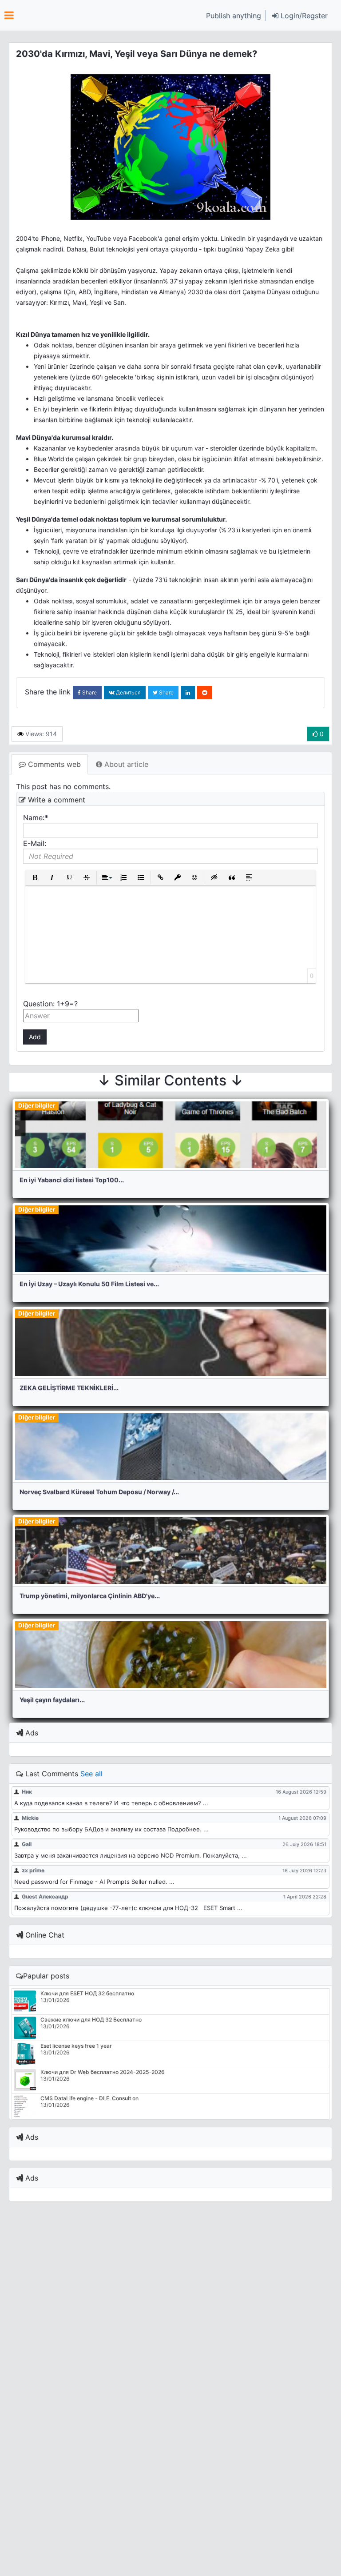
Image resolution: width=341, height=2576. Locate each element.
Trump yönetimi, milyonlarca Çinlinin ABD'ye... (90, 1596)
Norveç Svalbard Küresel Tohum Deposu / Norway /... (99, 1492)
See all (91, 1774)
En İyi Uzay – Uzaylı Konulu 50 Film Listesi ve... (89, 1284)
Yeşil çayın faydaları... (52, 1700)
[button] (300, 16)
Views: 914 (40, 734)
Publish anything (234, 16)
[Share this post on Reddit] (205, 693)
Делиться (128, 692)
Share (89, 692)
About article (125, 764)
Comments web (53, 764)
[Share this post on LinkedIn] (188, 693)
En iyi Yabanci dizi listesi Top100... (72, 1180)
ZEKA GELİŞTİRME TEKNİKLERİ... (69, 1388)
